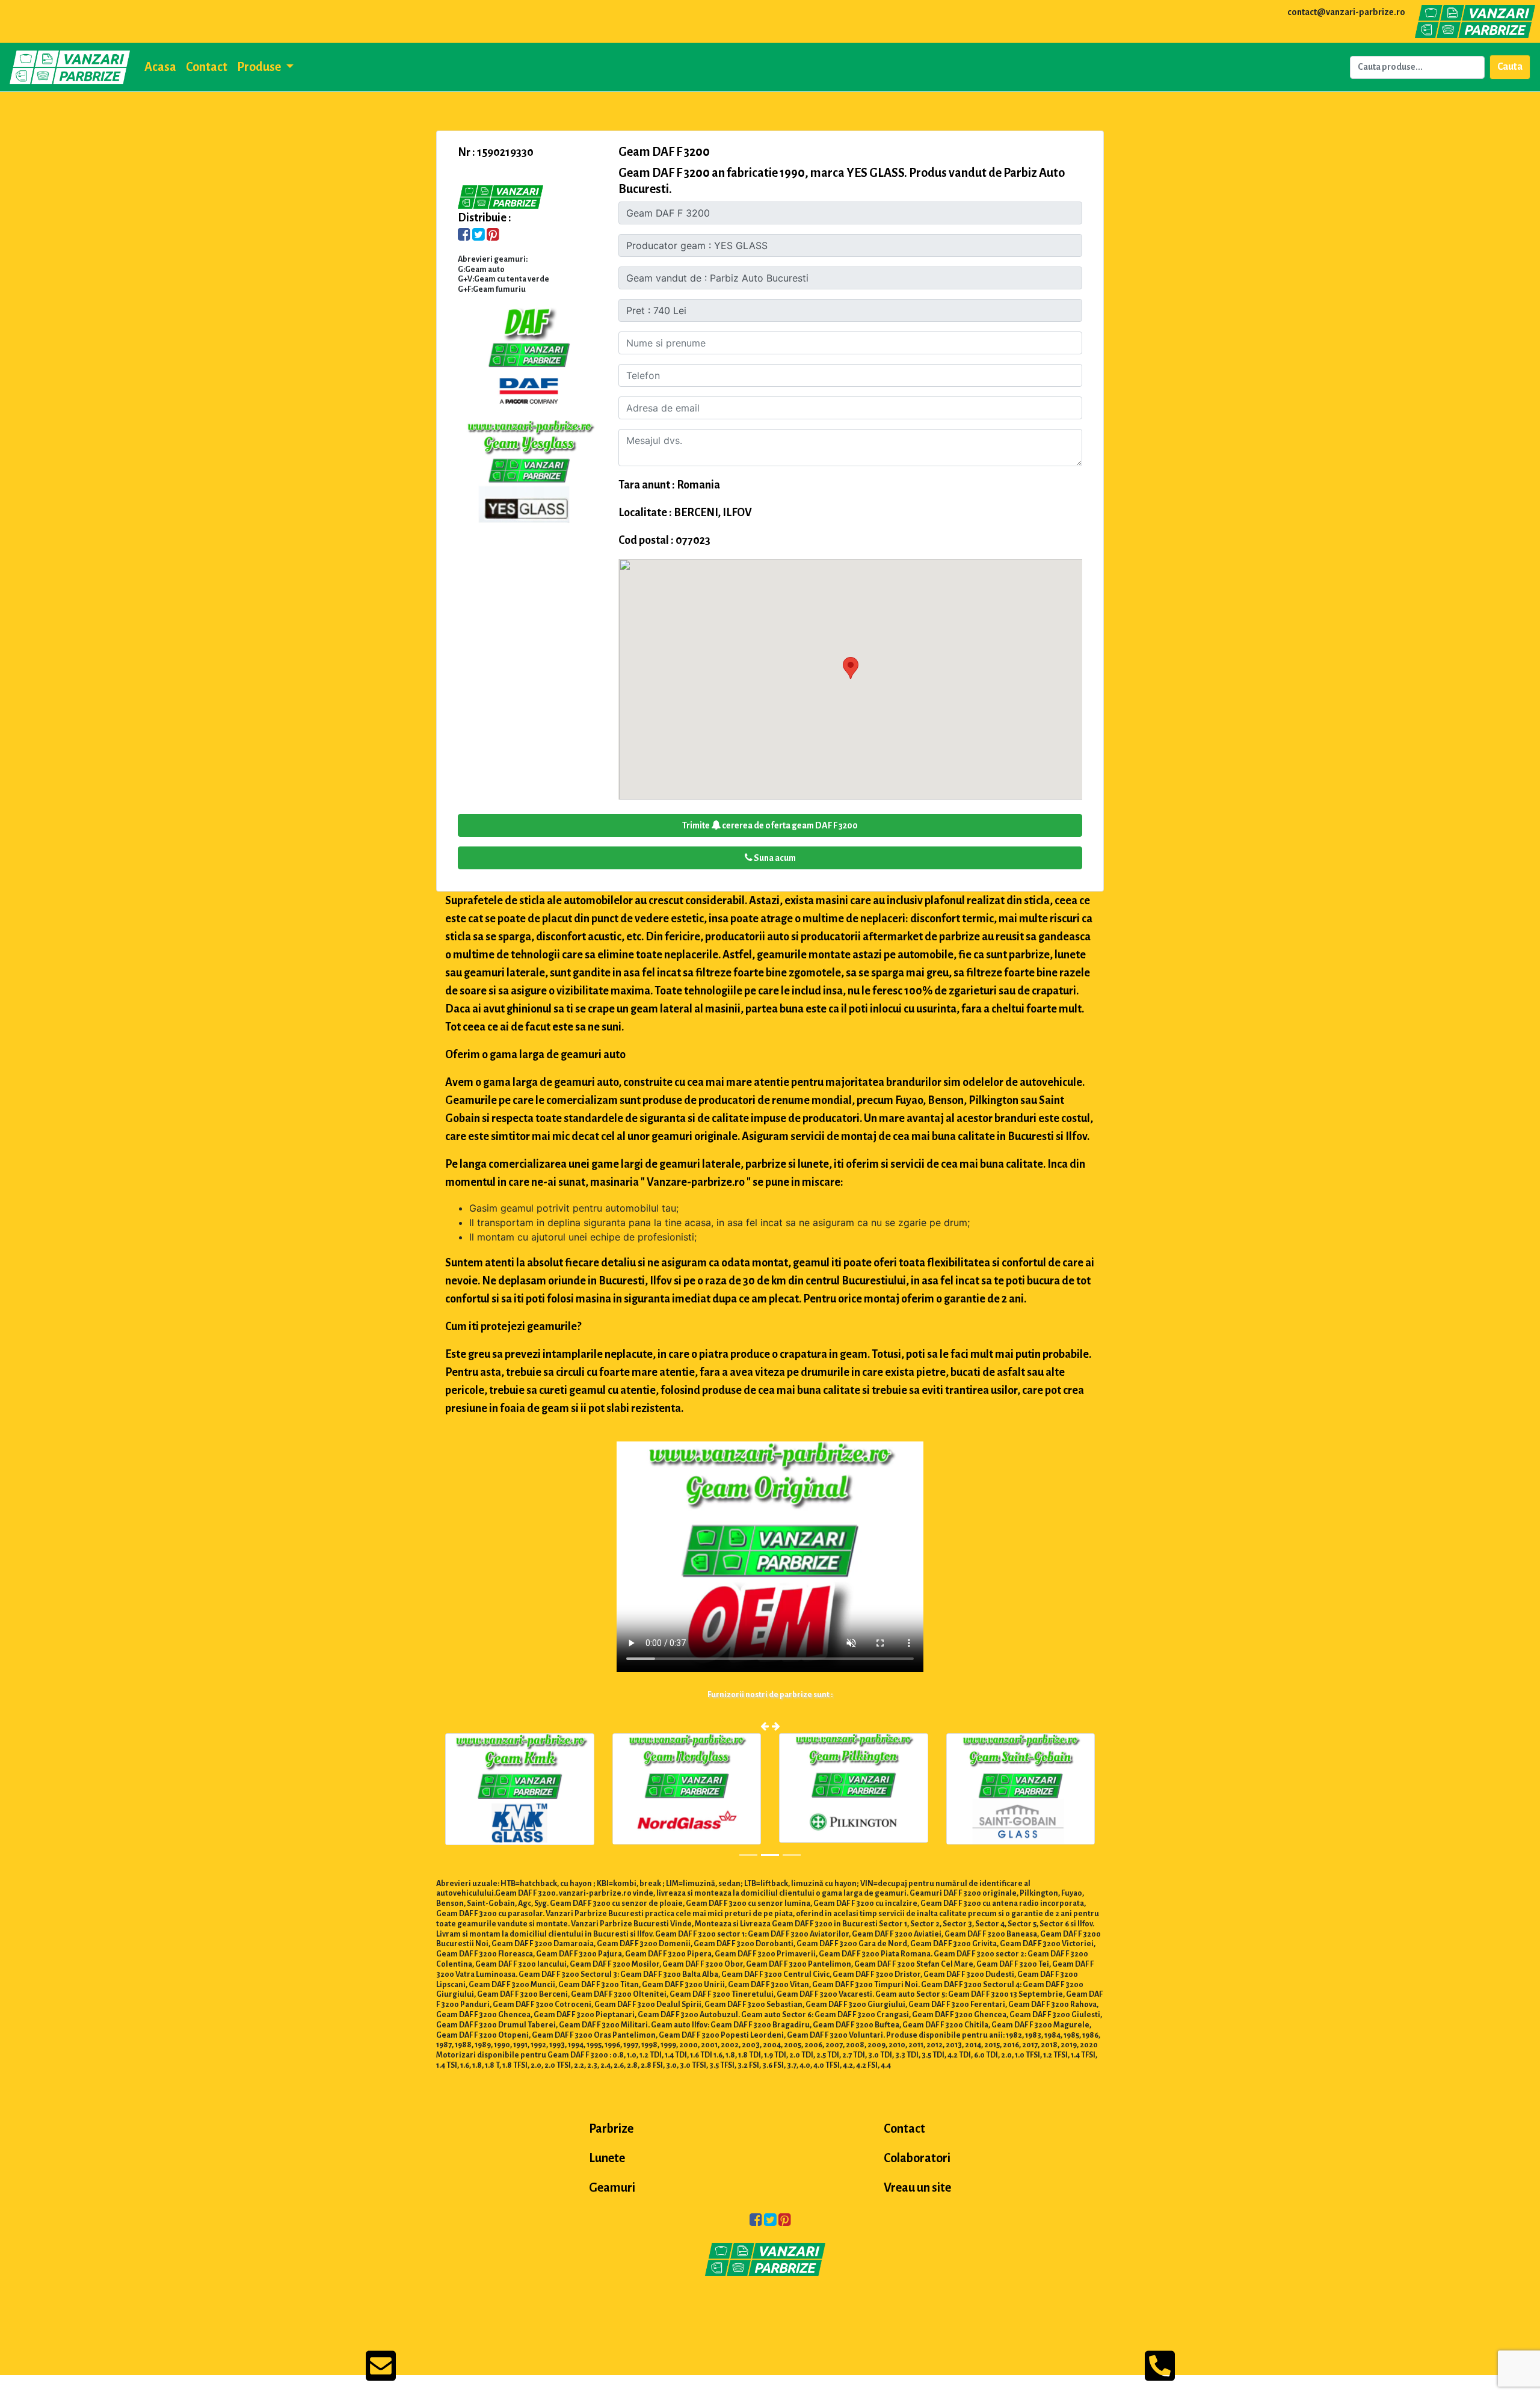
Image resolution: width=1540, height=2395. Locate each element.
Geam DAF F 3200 (664, 152)
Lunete (607, 2158)
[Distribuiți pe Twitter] (479, 236)
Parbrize (611, 2128)
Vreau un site (917, 2187)
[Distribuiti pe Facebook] (464, 236)
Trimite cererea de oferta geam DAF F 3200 (770, 825)
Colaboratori (917, 2158)
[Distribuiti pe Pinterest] (493, 236)
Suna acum (774, 858)
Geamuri (612, 2187)
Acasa (160, 67)
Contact (207, 67)
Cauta (1510, 67)
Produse (260, 67)
